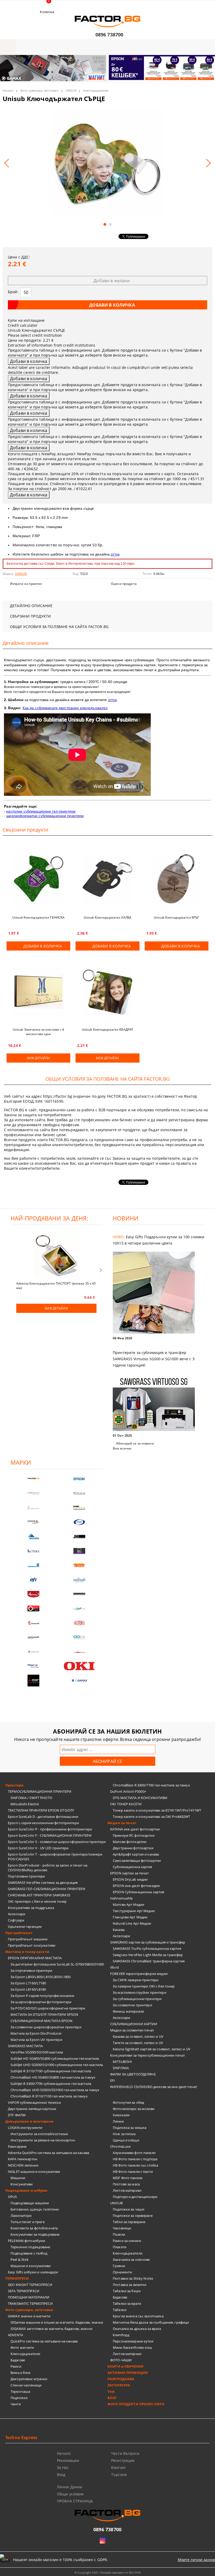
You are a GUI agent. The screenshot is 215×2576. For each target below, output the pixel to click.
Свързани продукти (30, 616)
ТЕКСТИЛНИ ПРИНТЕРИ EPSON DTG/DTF (41, 1810)
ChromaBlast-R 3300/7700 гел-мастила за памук (151, 1785)
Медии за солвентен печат (132, 2030)
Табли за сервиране (129, 2222)
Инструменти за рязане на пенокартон (43, 2140)
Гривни (119, 2266)
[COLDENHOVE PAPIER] (33, 1565)
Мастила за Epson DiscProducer (36, 2033)
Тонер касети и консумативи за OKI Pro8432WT (152, 1817)
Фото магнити (22, 2347)
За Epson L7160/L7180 (28, 1983)
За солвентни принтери (132, 2005)
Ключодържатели (96, 90)
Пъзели (119, 2234)
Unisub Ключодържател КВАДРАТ (107, 1029)
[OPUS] (33, 1609)
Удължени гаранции (25, 1927)
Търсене (119, 2475)
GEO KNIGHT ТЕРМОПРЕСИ (30, 2285)
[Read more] (159, 1293)
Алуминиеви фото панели (134, 2153)
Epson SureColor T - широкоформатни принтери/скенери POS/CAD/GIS (55, 1857)
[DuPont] (79, 1623)
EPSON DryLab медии (130, 1879)
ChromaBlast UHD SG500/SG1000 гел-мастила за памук (55, 2090)
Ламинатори (21, 2216)
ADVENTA (15, 2335)
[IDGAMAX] (79, 1681)
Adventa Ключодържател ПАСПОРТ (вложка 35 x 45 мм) (56, 1285)
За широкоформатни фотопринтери (41, 2002)
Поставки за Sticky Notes (133, 2278)
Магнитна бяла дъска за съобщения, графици (151, 2322)
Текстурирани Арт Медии (134, 1911)
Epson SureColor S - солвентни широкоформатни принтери (57, 1842)
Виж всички (122, 1448)
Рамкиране (17, 2146)
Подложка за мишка (130, 2128)
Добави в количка (43, 946)
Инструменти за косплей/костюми (39, 2134)
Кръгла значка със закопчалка (138, 2316)
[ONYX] (33, 1652)
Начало (8, 90)
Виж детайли (38, 1058)
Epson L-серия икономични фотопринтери (43, 1823)
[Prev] (8, 71)
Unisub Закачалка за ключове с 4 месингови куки (39, 1032)
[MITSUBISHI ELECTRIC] (33, 1681)
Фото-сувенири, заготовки (39, 90)
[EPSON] (79, 1479)
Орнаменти (122, 2272)
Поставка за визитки (130, 2285)
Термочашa (20, 2391)
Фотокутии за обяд (128, 2102)
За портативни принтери (31, 1970)
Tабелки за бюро (127, 2291)
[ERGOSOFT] (33, 1637)
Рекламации (68, 2460)
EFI (112, 2080)
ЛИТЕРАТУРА (119, 2385)
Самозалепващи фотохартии (137, 1861)
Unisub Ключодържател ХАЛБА (107, 917)
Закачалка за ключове (131, 2259)
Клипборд (121, 2335)
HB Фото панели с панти (133, 2172)
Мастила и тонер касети (27, 1952)
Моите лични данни (196, 2560)
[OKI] (79, 1666)
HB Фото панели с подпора (135, 2159)
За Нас (63, 2467)
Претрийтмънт (19, 1933)
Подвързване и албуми (26, 2190)
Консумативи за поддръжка (31, 1908)
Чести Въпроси (125, 2453)
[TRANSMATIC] (33, 1623)
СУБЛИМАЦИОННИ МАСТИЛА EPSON (42, 2021)
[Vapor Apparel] (79, 1522)
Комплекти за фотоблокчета (34, 2228)
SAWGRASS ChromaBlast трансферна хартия (149, 1961)
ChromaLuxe (120, 2146)
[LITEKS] (33, 1551)
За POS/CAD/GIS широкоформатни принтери (48, 2008)
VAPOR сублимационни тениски (34, 2102)
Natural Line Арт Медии (132, 1923)
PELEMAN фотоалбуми (26, 2241)
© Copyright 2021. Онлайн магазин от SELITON (107, 2572)
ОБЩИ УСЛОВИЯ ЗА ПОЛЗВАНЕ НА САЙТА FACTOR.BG (59, 627)
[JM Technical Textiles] (79, 1537)
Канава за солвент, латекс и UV (138, 2036)
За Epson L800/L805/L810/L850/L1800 (41, 1977)
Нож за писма (124, 2134)
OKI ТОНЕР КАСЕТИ (126, 1804)
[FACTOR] (33, 1479)
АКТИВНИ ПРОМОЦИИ (128, 2373)
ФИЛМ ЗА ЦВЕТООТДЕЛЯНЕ (133, 2074)
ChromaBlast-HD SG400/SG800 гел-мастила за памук (53, 2077)
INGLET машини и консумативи (34, 2172)
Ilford (114, 1967)
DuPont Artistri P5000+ (128, 1791)
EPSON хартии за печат (129, 1873)
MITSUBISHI (122, 2062)
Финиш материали (128, 2011)
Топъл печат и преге (28, 2222)
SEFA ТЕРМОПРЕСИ (24, 2291)
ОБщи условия (70, 2494)
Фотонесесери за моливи (134, 2109)
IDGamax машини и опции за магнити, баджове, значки (57, 2322)
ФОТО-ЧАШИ (121, 2360)
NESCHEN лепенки (23, 2165)
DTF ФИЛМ (17, 2115)
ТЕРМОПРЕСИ (17, 2278)
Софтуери (16, 1920)
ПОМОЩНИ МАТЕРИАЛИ (29, 2297)
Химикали (121, 2115)
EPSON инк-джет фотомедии (136, 1886)
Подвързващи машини (30, 2203)
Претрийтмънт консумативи (32, 1945)
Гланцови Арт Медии (130, 1917)
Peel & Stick (20, 2259)
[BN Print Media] (79, 1551)
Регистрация (123, 2460)
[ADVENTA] (33, 1594)
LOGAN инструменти (25, 2128)
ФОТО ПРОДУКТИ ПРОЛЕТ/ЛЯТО (136, 2404)
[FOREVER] (33, 1522)
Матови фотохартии (130, 1842)
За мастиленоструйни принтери (139, 1992)
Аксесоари (17, 1914)
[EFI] (33, 1580)
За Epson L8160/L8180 (28, 1989)
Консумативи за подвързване (35, 2234)
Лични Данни (70, 2487)
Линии (118, 2121)
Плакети (120, 2247)
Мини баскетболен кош (133, 2347)
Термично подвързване (30, 2247)
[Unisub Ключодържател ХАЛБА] (107, 879)
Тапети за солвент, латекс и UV (138, 2043)
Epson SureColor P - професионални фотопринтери (50, 1829)
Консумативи (21, 2184)
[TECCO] (79, 1565)
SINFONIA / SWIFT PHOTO (31, 1798)
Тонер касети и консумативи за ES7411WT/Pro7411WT (157, 1810)
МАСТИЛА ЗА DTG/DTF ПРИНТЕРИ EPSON (44, 2014)
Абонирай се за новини (135, 1443)
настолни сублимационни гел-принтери (41, 811)
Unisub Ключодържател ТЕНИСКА (38, 917)
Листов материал (127, 2190)
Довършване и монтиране (29, 2121)
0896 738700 (109, 35)
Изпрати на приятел (26, 584)
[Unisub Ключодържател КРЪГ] (177, 879)
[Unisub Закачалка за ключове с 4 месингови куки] (38, 991)
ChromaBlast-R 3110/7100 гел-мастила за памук (49, 2096)
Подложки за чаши (128, 2209)
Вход (61, 2475)
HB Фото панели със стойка (135, 2165)
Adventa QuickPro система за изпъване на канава (49, 2153)
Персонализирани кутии (133, 2341)
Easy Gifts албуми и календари (33, 2272)
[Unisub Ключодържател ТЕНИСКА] (38, 879)
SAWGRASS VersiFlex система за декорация (43, 1883)
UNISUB (71, 90)
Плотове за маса (126, 2184)
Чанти (16, 2404)
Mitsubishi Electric (25, 1804)
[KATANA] (79, 1493)
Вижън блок (21, 2373)
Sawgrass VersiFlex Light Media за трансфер (148, 1955)
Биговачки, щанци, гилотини (35, 2209)
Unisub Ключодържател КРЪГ (176, 917)
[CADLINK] (79, 1637)
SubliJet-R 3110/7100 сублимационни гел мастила (51, 2071)
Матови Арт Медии (128, 1905)
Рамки (16, 2366)
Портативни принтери (26, 1876)
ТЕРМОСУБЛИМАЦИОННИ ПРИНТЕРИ (40, 1791)
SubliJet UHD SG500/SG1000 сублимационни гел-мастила (57, 2065)
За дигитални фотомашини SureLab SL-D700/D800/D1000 (57, 1964)
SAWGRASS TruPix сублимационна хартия (147, 1948)
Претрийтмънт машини (28, 1939)
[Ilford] (79, 1508)
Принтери (14, 1785)
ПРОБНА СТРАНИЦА (75, 2501)
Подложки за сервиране (133, 2216)
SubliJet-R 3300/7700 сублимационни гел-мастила (51, 2084)
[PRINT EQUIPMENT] (33, 1666)
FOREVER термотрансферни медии (139, 1974)
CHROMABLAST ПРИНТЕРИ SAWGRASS (39, 1895)
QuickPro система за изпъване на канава (44, 2341)
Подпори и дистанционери (135, 2197)
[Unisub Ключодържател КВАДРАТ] (107, 991)
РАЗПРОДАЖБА (121, 2379)
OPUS (12, 2197)
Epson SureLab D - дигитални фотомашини (43, 1817)
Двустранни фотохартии (133, 1848)
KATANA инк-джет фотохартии (135, 1829)
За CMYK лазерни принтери (136, 1980)
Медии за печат (122, 1823)
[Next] (207, 71)
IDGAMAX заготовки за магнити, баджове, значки (51, 2329)
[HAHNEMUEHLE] (33, 1508)
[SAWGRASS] (33, 1493)
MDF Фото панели (128, 2178)
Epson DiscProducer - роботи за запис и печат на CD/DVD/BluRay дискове (48, 1868)
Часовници (122, 2228)
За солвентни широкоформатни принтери (46, 2027)
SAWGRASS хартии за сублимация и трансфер (148, 1942)
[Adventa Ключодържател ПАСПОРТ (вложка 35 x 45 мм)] (56, 1256)
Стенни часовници (26, 2385)
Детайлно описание (31, 606)
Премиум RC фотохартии (134, 1835)
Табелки (120, 2310)
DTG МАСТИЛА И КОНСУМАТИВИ (140, 1798)
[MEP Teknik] (79, 1652)
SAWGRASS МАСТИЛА (25, 2046)
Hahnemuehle (121, 1898)
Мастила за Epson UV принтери (36, 2040)
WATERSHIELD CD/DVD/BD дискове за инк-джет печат (154, 2087)
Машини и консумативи (31, 2266)
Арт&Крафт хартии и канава (136, 1854)
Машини (18, 2178)
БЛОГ (112, 2398)
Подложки (19, 2398)
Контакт (119, 2467)
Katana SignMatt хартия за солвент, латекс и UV (152, 2049)
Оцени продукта (124, 584)
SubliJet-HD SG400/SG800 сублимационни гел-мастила (55, 2058)
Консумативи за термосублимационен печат (147, 2055)
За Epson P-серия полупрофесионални (42, 1996)
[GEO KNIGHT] (79, 1609)
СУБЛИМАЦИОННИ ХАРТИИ (134, 2024)
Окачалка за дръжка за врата (137, 2329)
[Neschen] (33, 1537)
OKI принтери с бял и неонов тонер (37, 1901)
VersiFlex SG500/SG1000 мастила (37, 2052)
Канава (119, 1930)
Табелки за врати (127, 2303)
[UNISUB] (79, 1580)
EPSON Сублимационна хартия (138, 1892)
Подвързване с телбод (29, 2253)
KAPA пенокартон (23, 2159)
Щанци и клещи (126, 2140)
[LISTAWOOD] (79, 1594)
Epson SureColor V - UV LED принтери (38, 1848)
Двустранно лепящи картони (32, 2109)
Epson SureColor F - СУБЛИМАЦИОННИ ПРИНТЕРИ (50, 1835)
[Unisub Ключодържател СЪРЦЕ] (107, 160)
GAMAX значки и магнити (29, 2316)
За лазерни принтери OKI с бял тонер (144, 1986)
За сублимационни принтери (137, 1999)
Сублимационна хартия (133, 1867)
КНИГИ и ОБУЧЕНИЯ (125, 2366)
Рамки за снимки (127, 2241)
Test (111, 2391)
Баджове (18, 2360)
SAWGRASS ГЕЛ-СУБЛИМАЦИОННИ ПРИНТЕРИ (47, 1889)
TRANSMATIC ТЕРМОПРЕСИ (30, 2303)
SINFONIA (121, 2068)
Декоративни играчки (29, 2379)
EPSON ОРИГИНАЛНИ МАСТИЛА (35, 1958)
